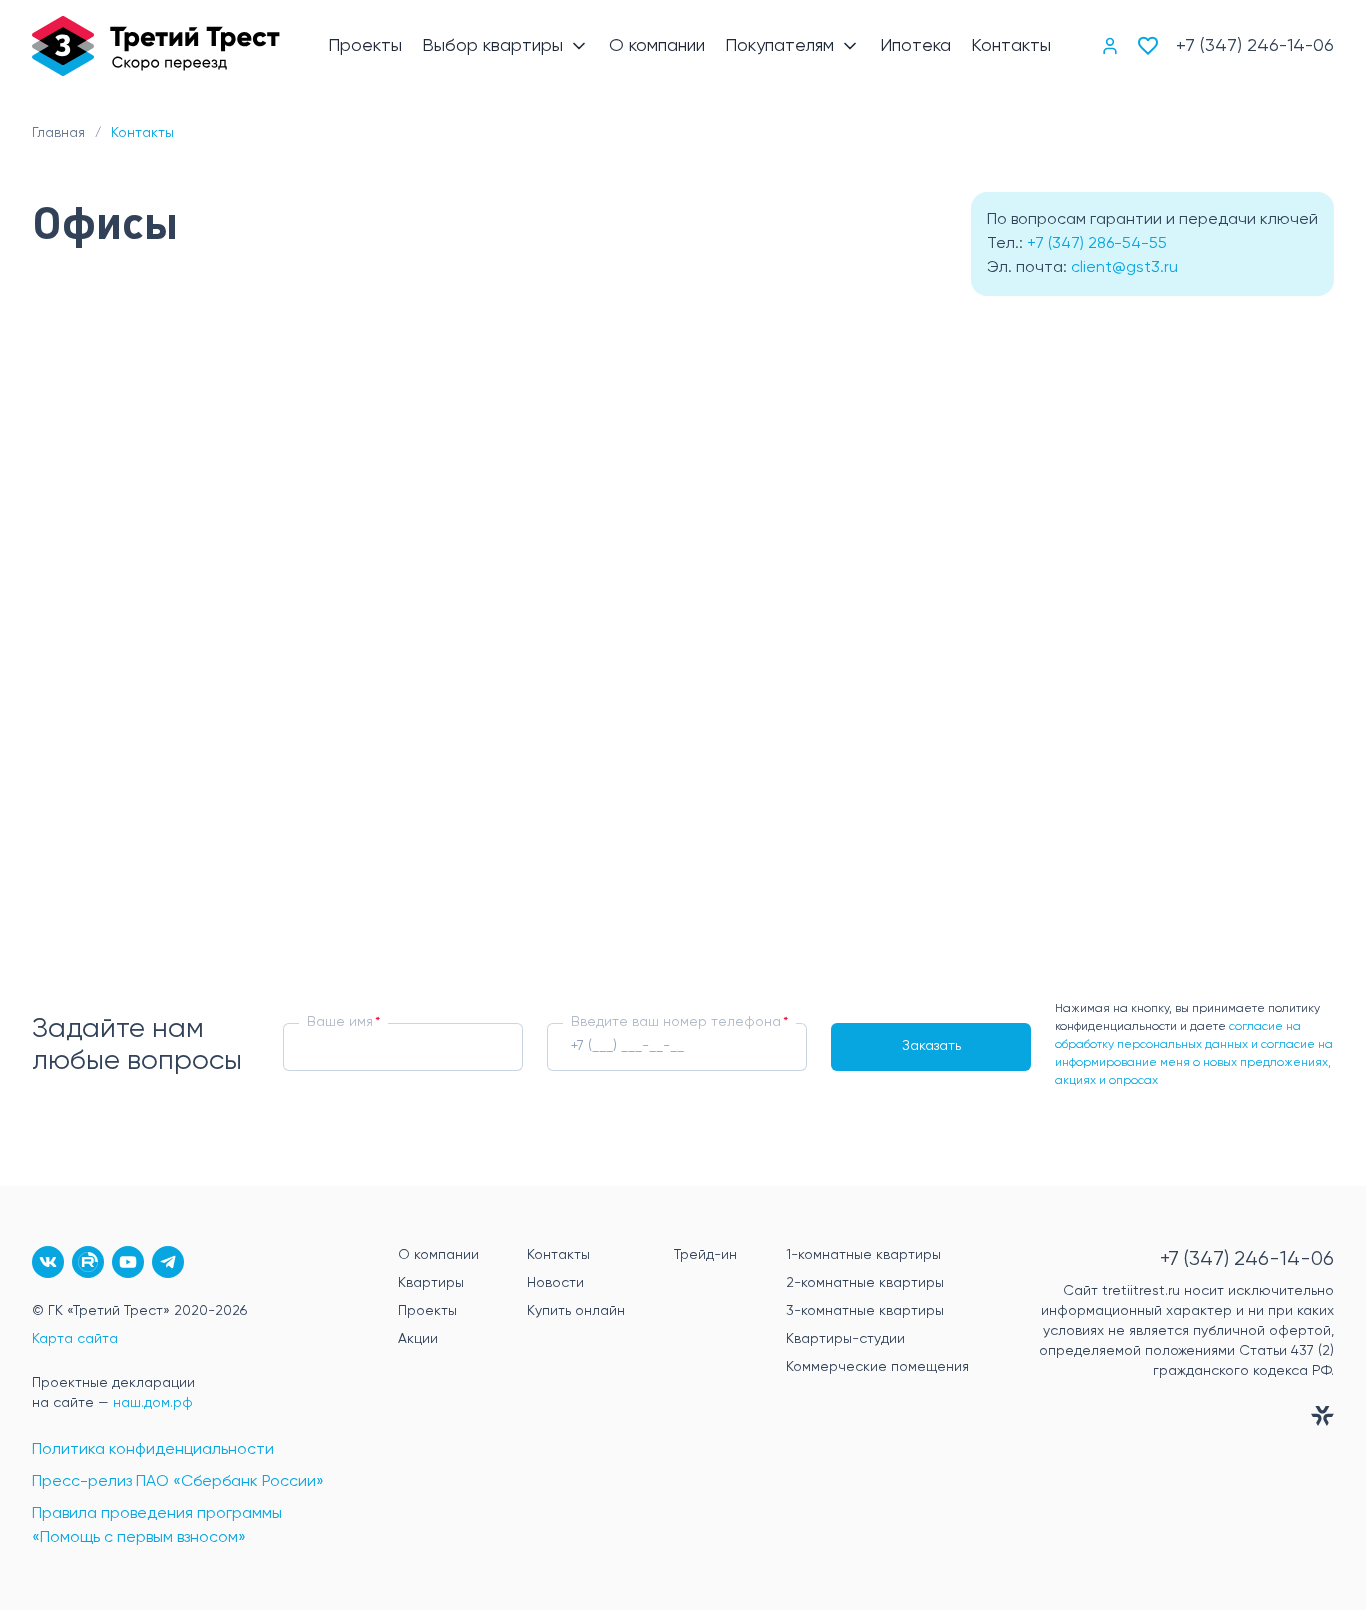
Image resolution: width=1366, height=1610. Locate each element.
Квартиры (431, 1283)
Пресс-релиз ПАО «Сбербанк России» (178, 1482)
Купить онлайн (576, 1311)
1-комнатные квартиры (863, 1255)
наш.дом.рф (153, 1403)
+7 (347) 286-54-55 (1097, 244)
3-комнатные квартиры (865, 1311)
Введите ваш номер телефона (676, 1022)
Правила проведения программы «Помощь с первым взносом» (157, 1526)
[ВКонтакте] (48, 1262)
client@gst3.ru (1124, 268)
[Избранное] (1148, 46)
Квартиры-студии (845, 1339)
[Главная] (156, 46)
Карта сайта (75, 1339)
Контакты (558, 1255)
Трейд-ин (705, 1255)
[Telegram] (168, 1262)
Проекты (427, 1311)
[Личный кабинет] (1110, 46)
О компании (438, 1255)
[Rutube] (88, 1262)
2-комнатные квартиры (865, 1283)
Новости (555, 1283)
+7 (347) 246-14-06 (1255, 46)
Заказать (931, 1046)
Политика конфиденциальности (153, 1450)
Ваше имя (340, 1022)
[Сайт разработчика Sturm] (1172, 1420)
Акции (418, 1339)
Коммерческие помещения (877, 1367)
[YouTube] (128, 1262)
